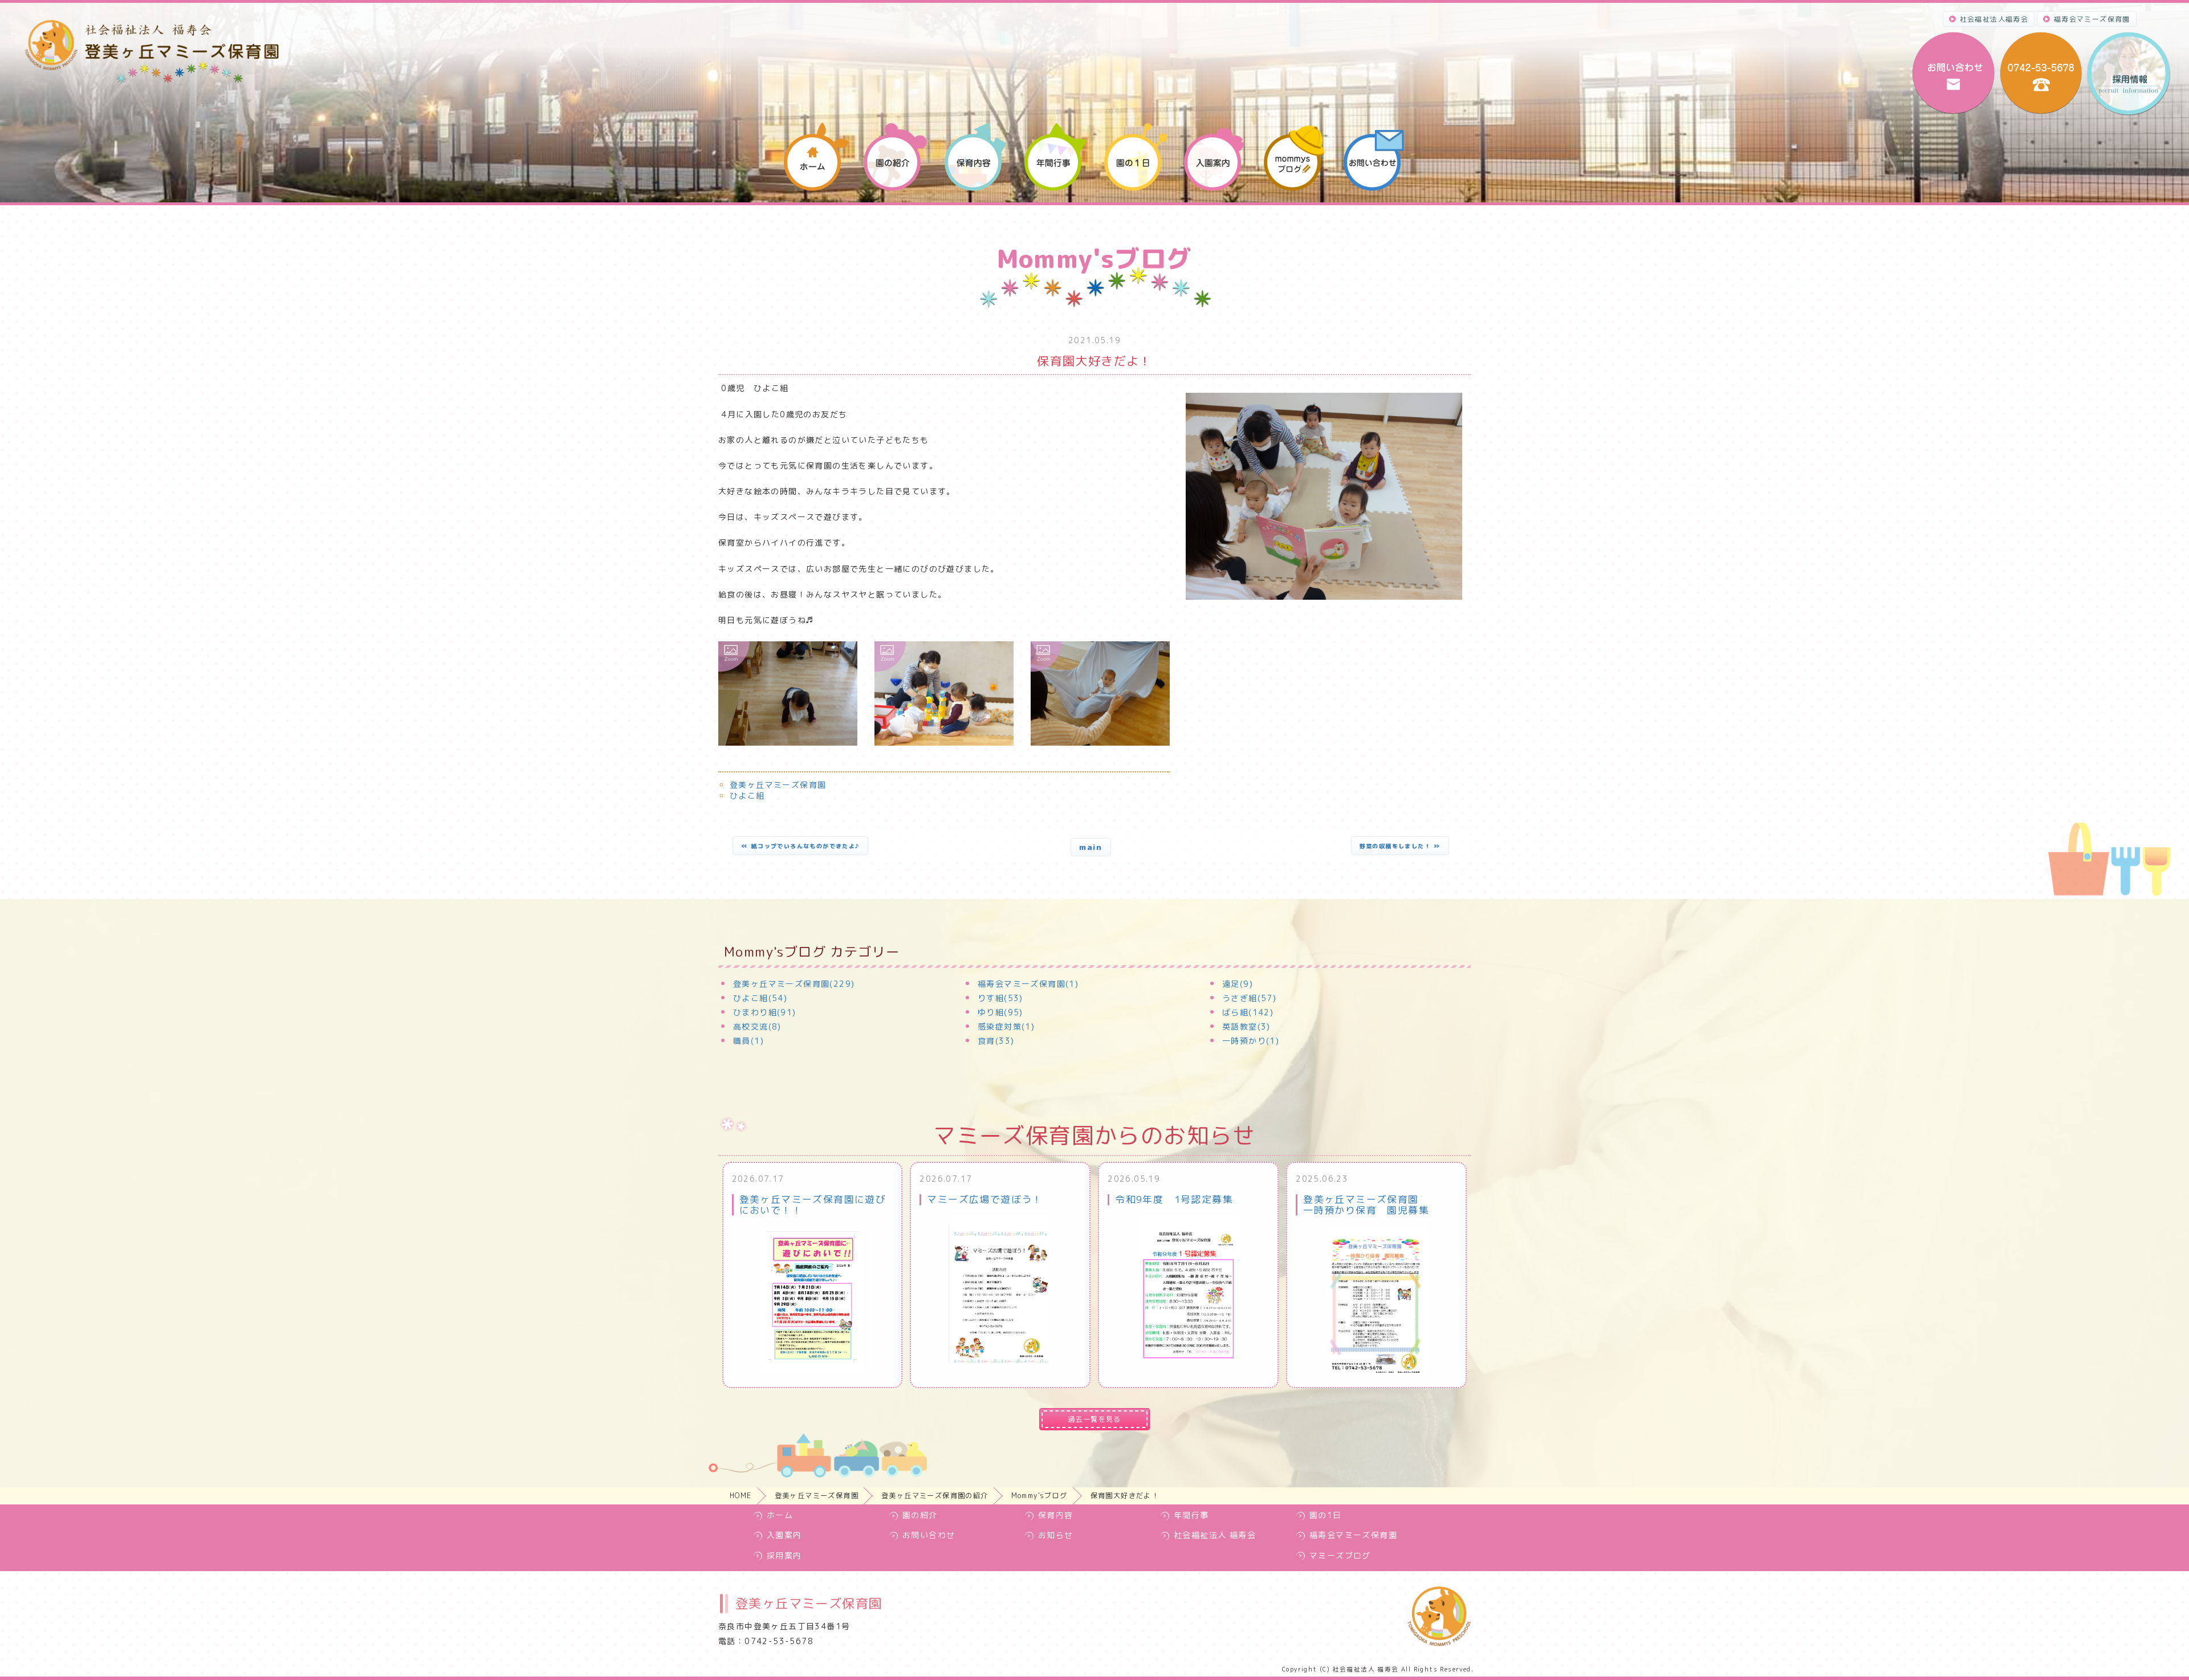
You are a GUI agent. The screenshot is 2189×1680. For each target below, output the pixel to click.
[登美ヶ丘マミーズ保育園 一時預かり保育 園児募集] (1376, 1300)
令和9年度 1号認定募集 (1174, 1199)
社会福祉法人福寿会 (1994, 19)
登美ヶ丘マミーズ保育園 (778, 785)
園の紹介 (920, 1515)
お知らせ (1056, 1535)
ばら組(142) (1248, 1012)
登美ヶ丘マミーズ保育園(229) (794, 984)
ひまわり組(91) (765, 1012)
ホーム (780, 1515)
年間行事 (1191, 1515)
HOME (741, 1496)
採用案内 (784, 1555)
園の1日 (1326, 1515)
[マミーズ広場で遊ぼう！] (1000, 1290)
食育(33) (996, 1041)
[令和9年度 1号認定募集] (1189, 1290)
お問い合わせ (929, 1535)
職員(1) (748, 1041)
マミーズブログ (1340, 1555)
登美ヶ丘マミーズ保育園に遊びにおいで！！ (813, 1204)
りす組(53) (1000, 998)
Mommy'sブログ (1039, 1496)
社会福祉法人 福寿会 (1215, 1535)
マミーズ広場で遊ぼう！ (984, 1199)
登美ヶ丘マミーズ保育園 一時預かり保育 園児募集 (1366, 1204)
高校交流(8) (757, 1026)
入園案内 (784, 1535)
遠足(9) (1238, 984)
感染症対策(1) (1006, 1026)
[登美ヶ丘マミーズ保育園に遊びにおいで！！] (812, 1300)
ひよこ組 (747, 796)
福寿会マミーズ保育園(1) (1028, 984)
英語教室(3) (1246, 1026)
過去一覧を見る (1094, 1419)
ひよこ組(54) (760, 998)
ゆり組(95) (1000, 1012)
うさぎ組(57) (1249, 998)
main (1091, 847)
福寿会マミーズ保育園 (2092, 19)
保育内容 (1056, 1515)
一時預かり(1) (1251, 1041)
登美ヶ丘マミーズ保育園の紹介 (935, 1496)
